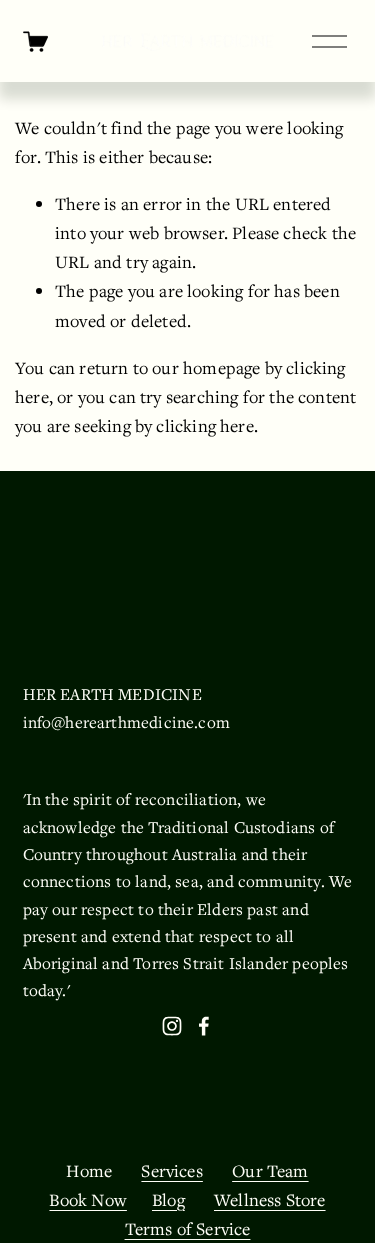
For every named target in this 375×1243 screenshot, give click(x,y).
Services (171, 1170)
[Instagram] (172, 1026)
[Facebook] (204, 1026)
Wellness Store (270, 1199)
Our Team (270, 1170)
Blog (168, 1199)
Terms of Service (188, 1228)
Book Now (87, 1199)
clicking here (204, 425)
